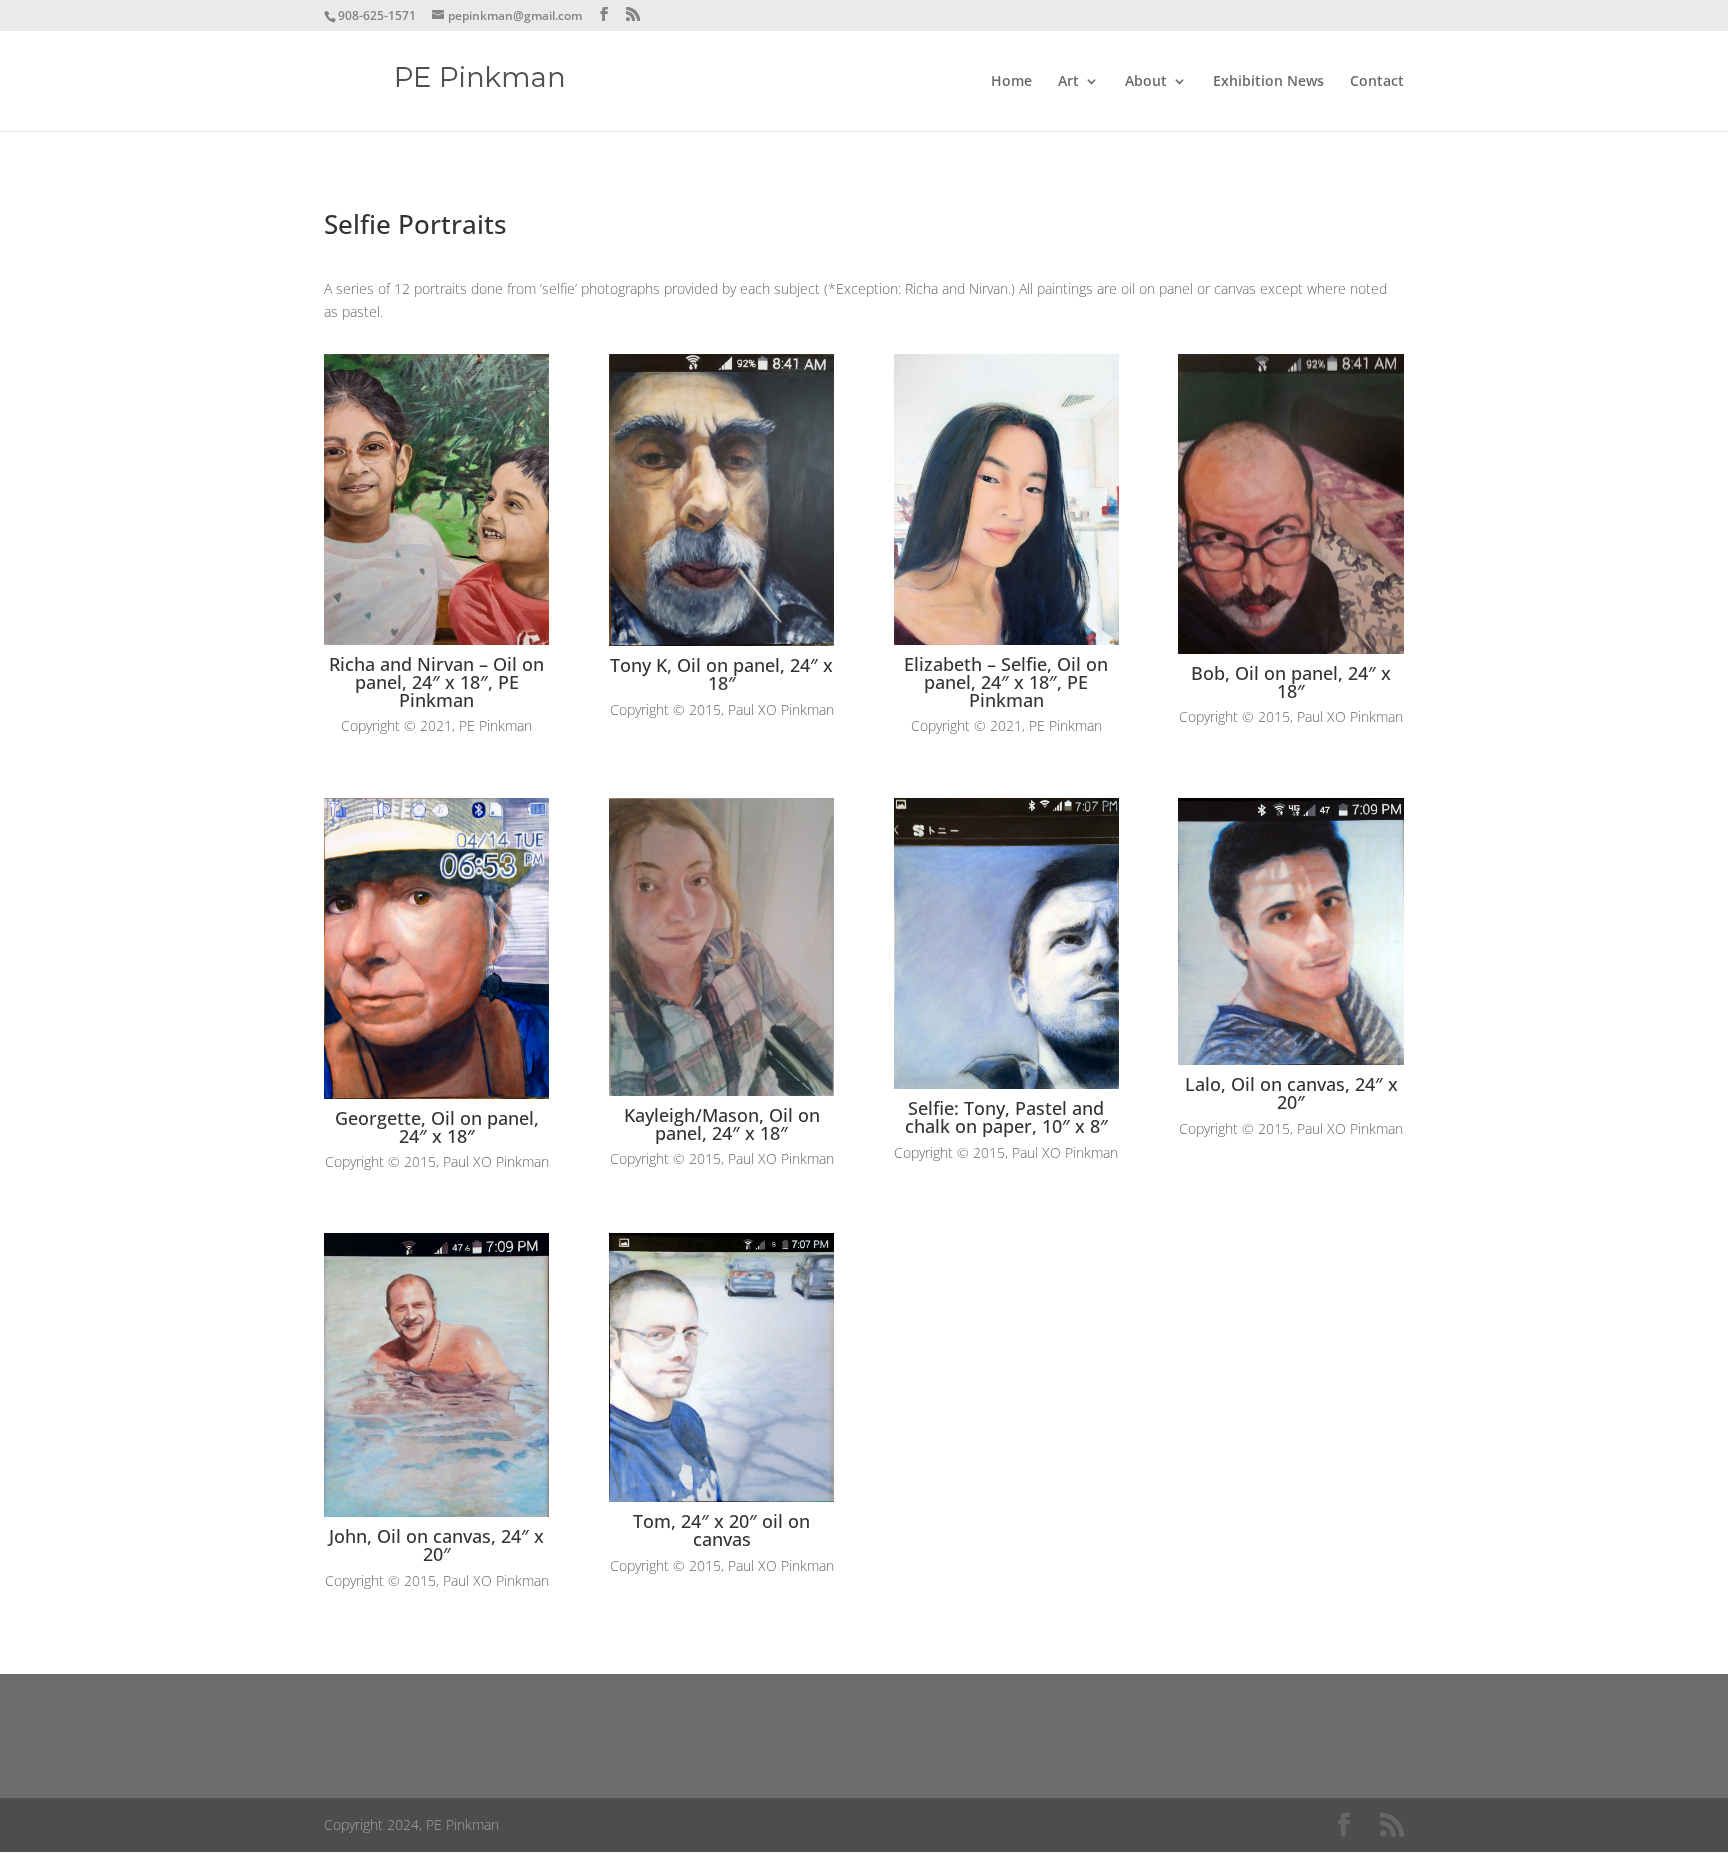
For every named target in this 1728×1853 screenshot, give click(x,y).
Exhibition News (1268, 82)
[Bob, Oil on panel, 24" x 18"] (1290, 648)
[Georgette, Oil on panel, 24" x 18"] (436, 1093)
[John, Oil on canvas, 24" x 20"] (436, 1511)
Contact (1377, 82)
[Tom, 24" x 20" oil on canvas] (721, 1496)
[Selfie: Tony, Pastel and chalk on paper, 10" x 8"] (1006, 1083)
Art (1068, 82)
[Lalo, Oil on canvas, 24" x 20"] (1290, 1059)
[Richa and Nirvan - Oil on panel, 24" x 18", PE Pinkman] (436, 639)
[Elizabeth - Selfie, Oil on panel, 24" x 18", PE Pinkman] (1006, 639)
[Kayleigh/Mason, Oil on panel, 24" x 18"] (721, 1090)
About (1146, 82)
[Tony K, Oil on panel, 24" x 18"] (721, 640)
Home (1011, 82)
